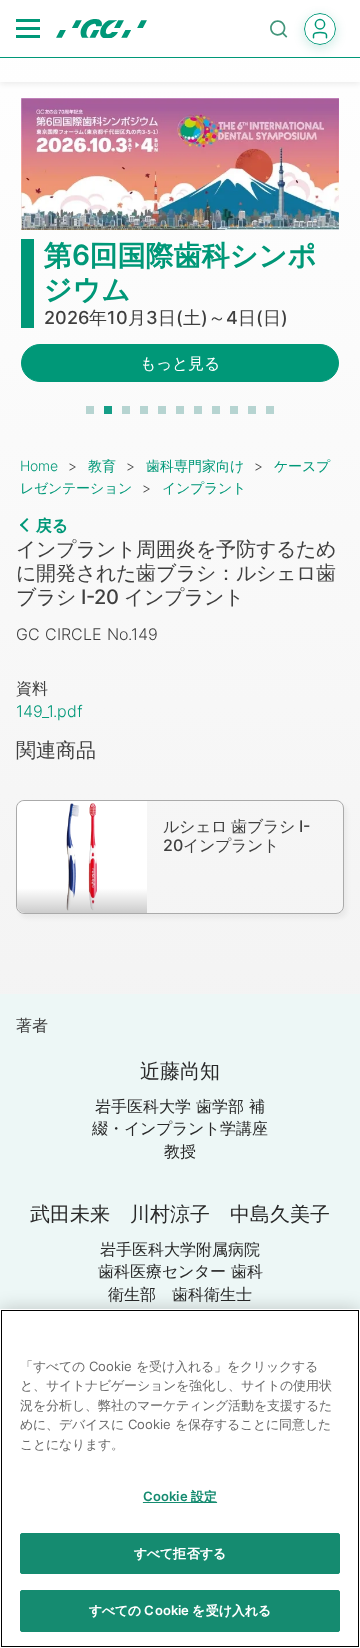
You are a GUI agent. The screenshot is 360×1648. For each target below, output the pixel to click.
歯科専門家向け (195, 465)
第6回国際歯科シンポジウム (180, 272)
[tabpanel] (180, 252)
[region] (180, 1478)
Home (39, 465)
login (320, 29)
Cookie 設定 (180, 1496)
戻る (52, 525)
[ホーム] (101, 29)
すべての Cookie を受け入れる (180, 1610)
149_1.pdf (49, 711)
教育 (102, 465)
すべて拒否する (180, 1553)
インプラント (204, 487)
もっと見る (180, 363)
